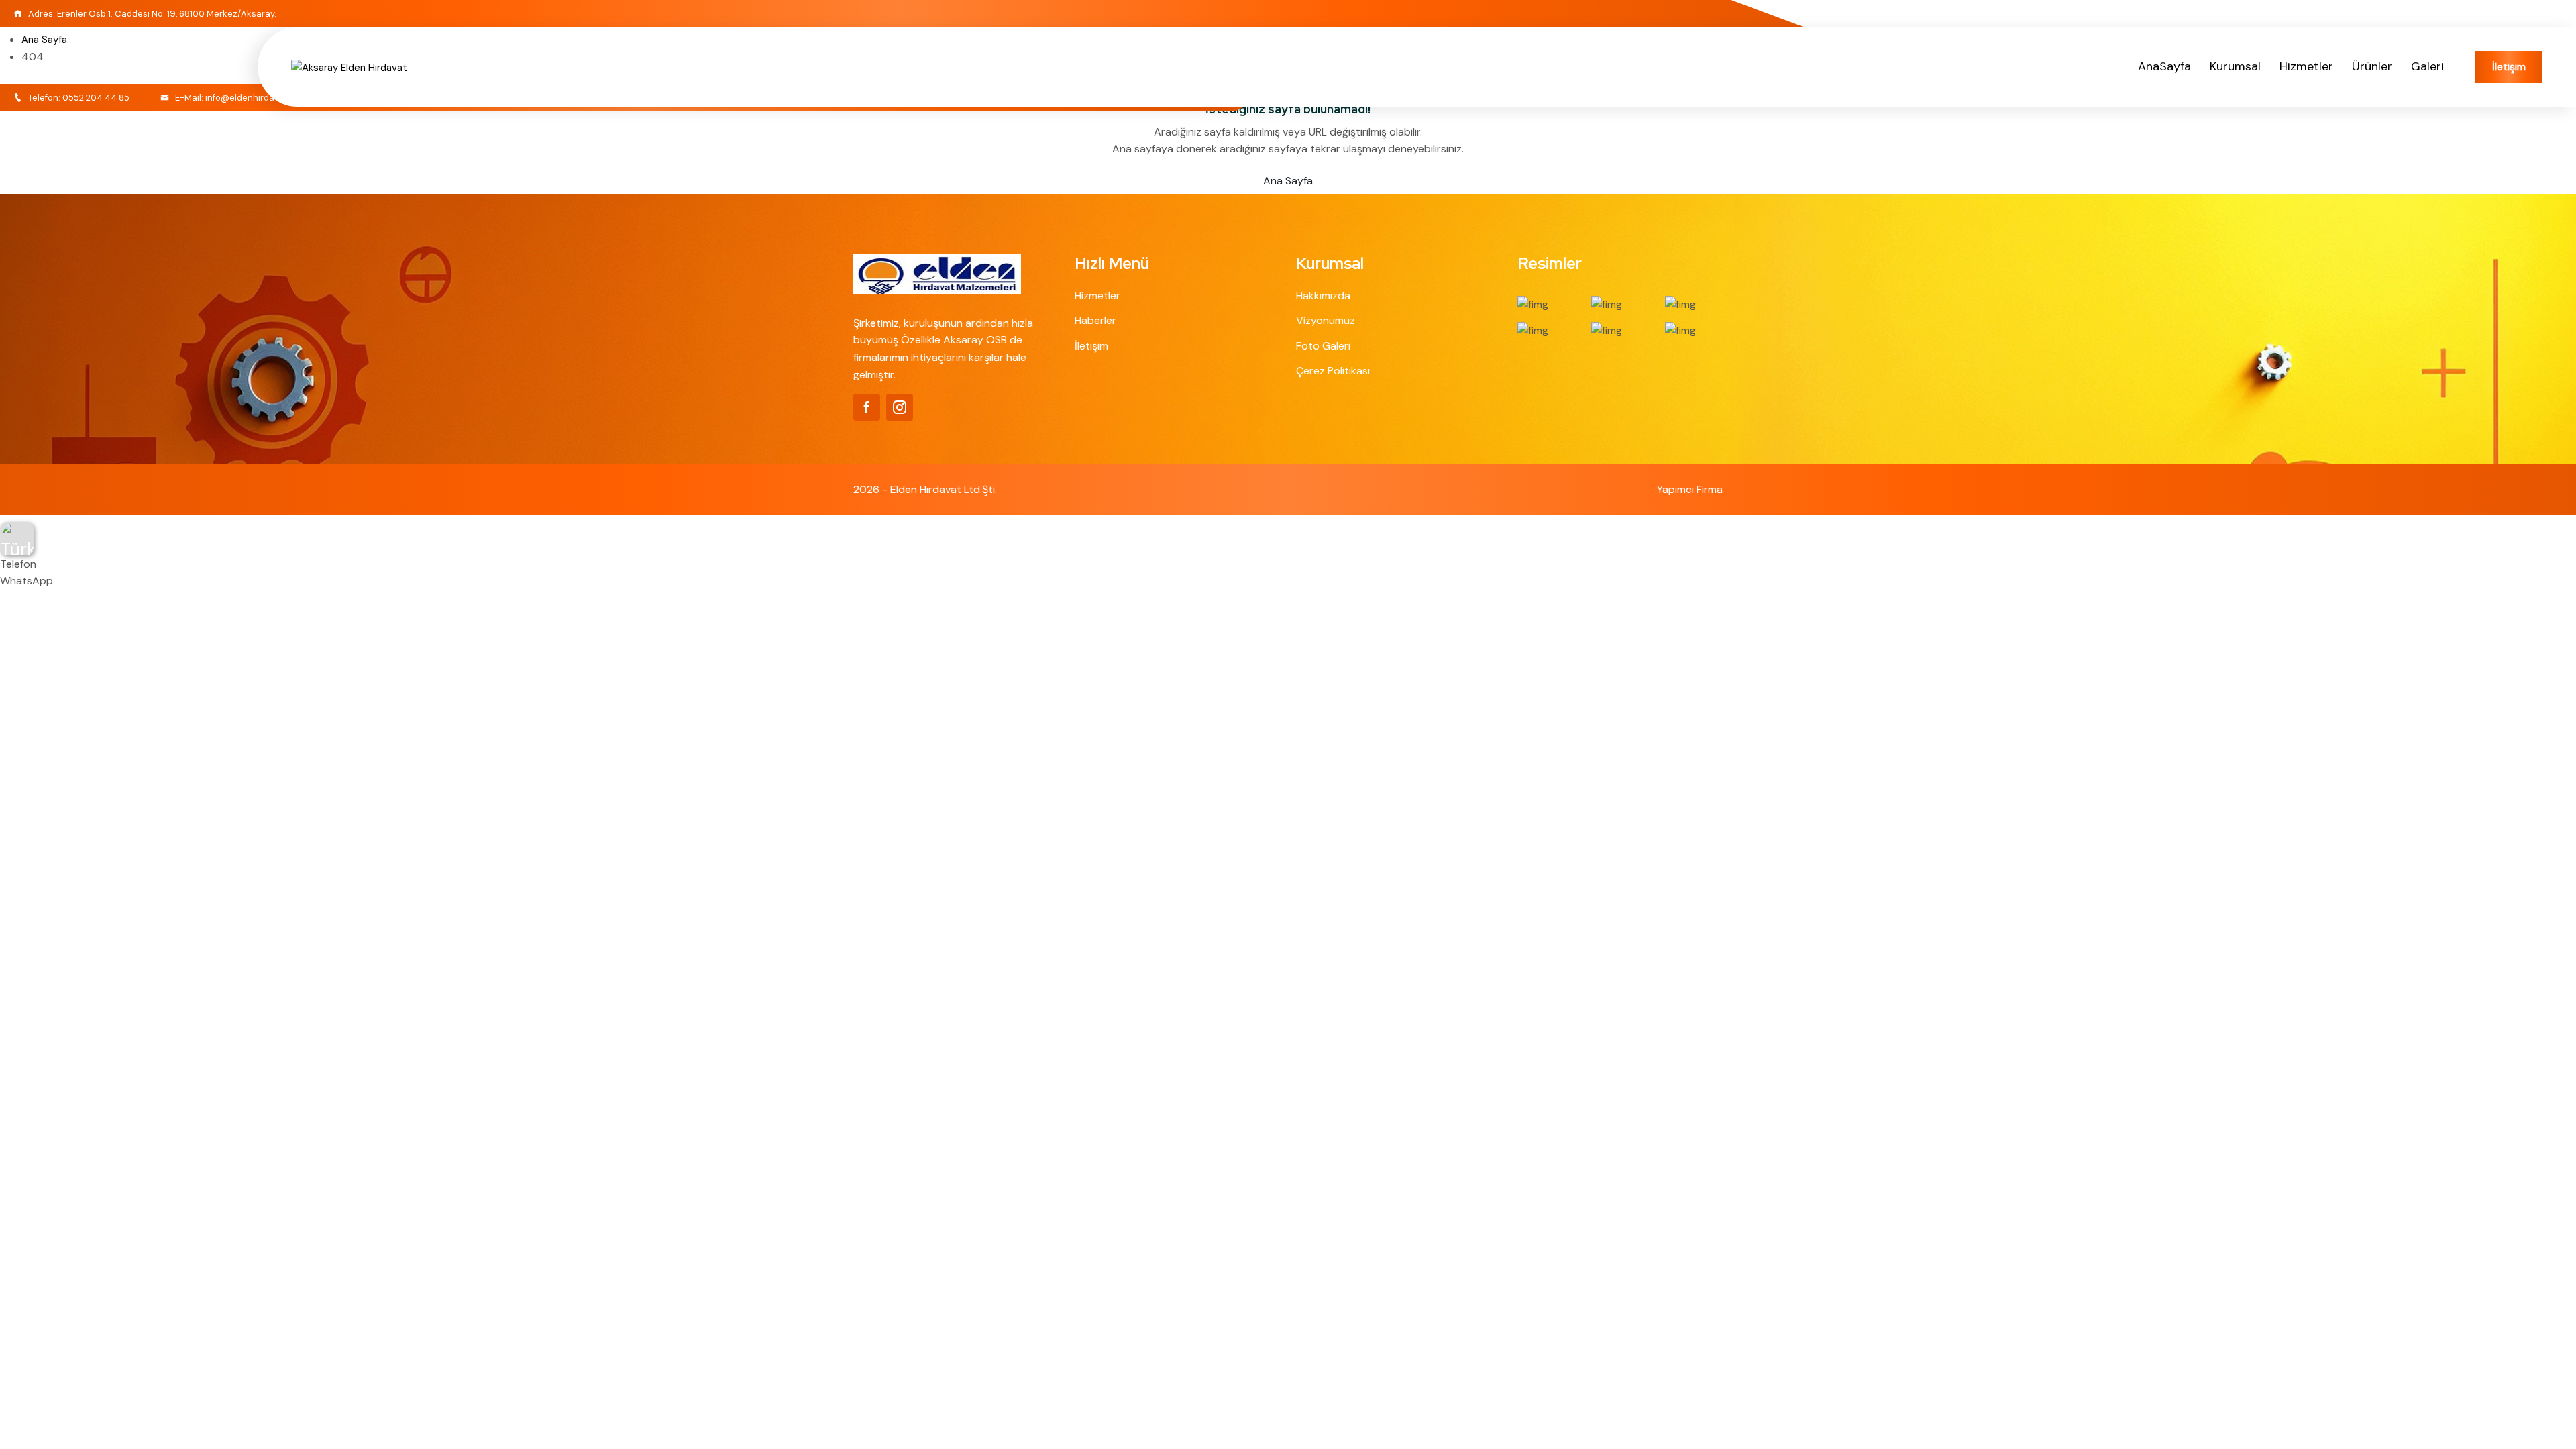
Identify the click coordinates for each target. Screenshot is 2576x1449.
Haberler (1095, 320)
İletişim (2509, 67)
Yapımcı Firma (1690, 489)
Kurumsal (2235, 66)
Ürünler (2372, 66)
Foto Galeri (1323, 346)
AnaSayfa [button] (2164, 66)
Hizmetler (2306, 66)
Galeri (2427, 66)
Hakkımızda (1323, 296)
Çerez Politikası (1333, 371)
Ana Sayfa (1288, 181)
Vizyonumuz (1326, 320)
